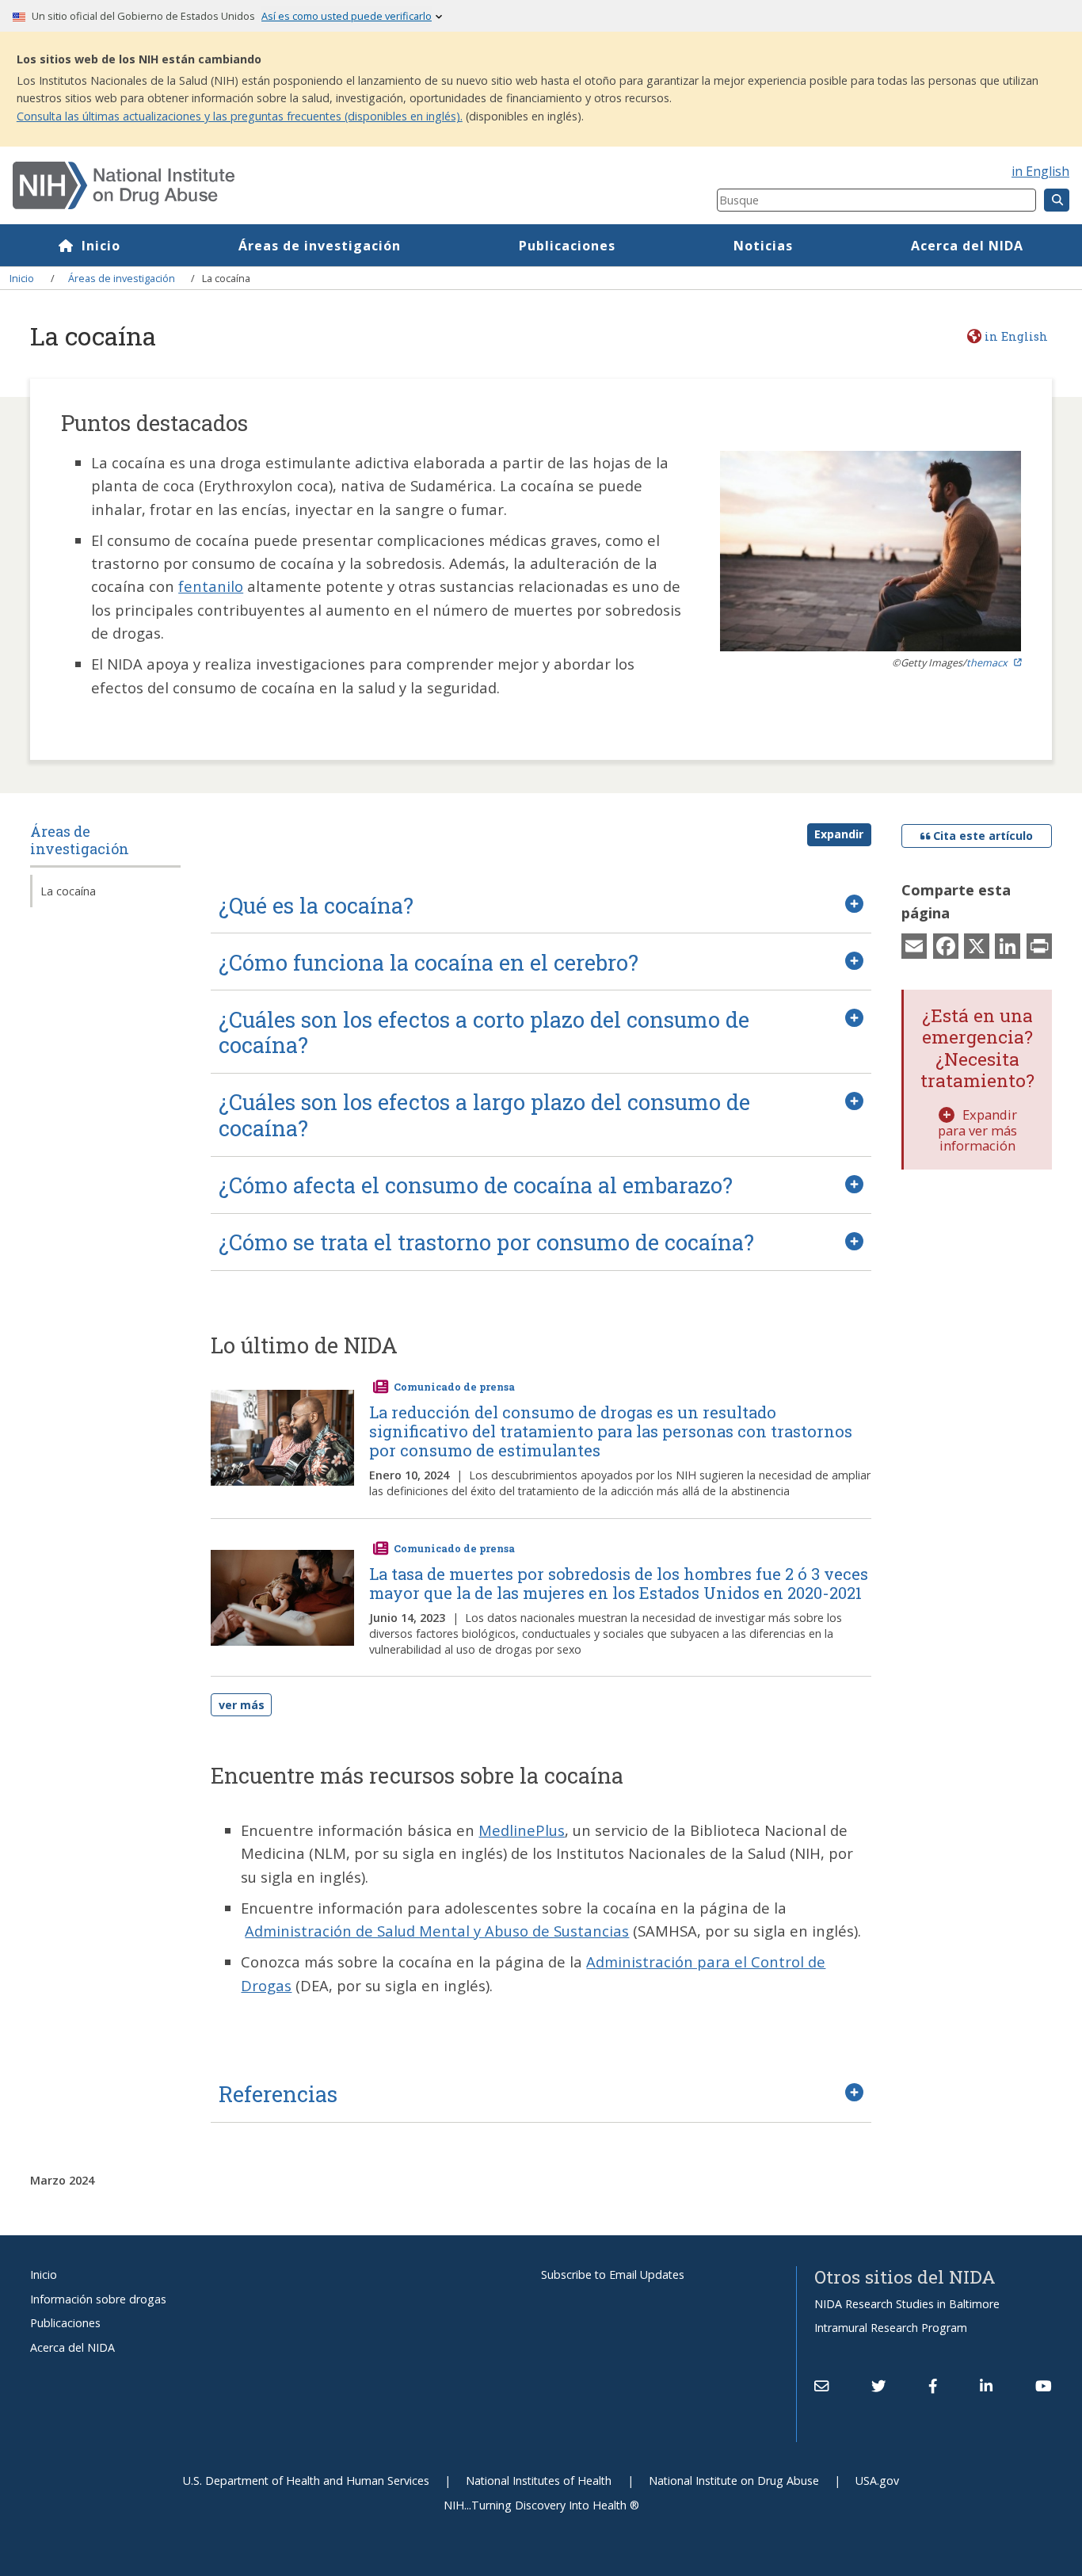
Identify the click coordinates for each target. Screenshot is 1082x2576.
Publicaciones (567, 246)
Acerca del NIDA (967, 246)
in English (1040, 171)
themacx (987, 662)
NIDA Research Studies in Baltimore (907, 2304)
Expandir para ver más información (977, 1130)
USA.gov (877, 2481)
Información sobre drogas (98, 2299)
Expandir (839, 834)
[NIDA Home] (306, 185)
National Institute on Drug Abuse (734, 2481)
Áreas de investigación (320, 246)
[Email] (914, 945)
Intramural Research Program (891, 2328)
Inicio (101, 246)
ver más (242, 1705)
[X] (977, 945)
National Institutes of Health (539, 2481)
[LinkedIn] (1008, 945)
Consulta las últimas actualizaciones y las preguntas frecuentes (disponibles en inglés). (240, 116)
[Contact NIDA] (821, 2386)
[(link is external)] (878, 2386)
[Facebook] (946, 945)
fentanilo (211, 586)
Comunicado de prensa (454, 1387)
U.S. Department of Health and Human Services (306, 2481)
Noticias (763, 246)
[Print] (1039, 945)
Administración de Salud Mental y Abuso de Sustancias (437, 1931)
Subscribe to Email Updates (613, 2275)
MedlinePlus (522, 1830)
